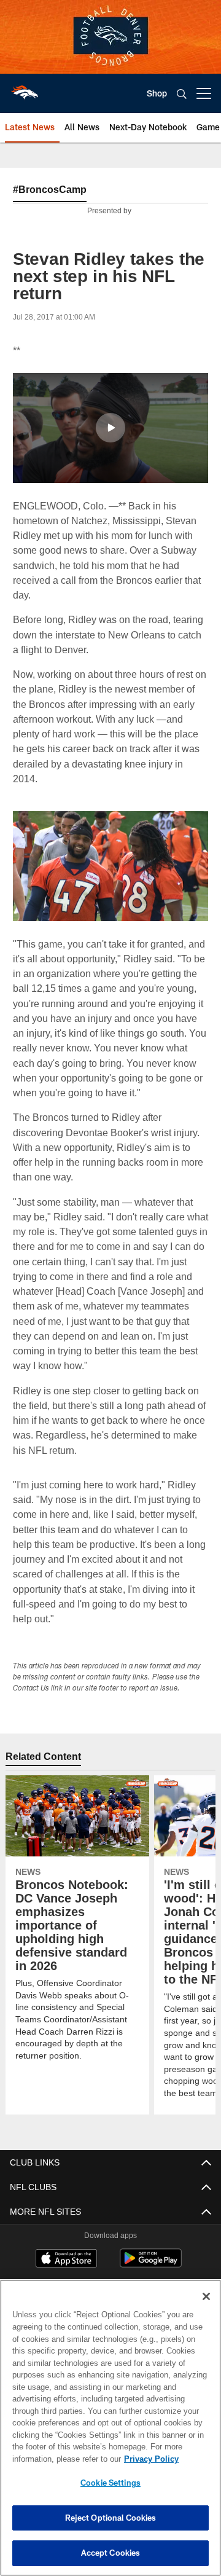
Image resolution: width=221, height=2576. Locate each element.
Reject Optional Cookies (111, 2518)
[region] (110, 2428)
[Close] (206, 2296)
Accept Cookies (111, 2553)
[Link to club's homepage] (25, 88)
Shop (157, 93)
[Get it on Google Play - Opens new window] (151, 2264)
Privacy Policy (53, 2459)
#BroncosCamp (50, 189)
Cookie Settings (110, 2483)
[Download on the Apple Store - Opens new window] (66, 2260)
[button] (110, 428)
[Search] (182, 94)
